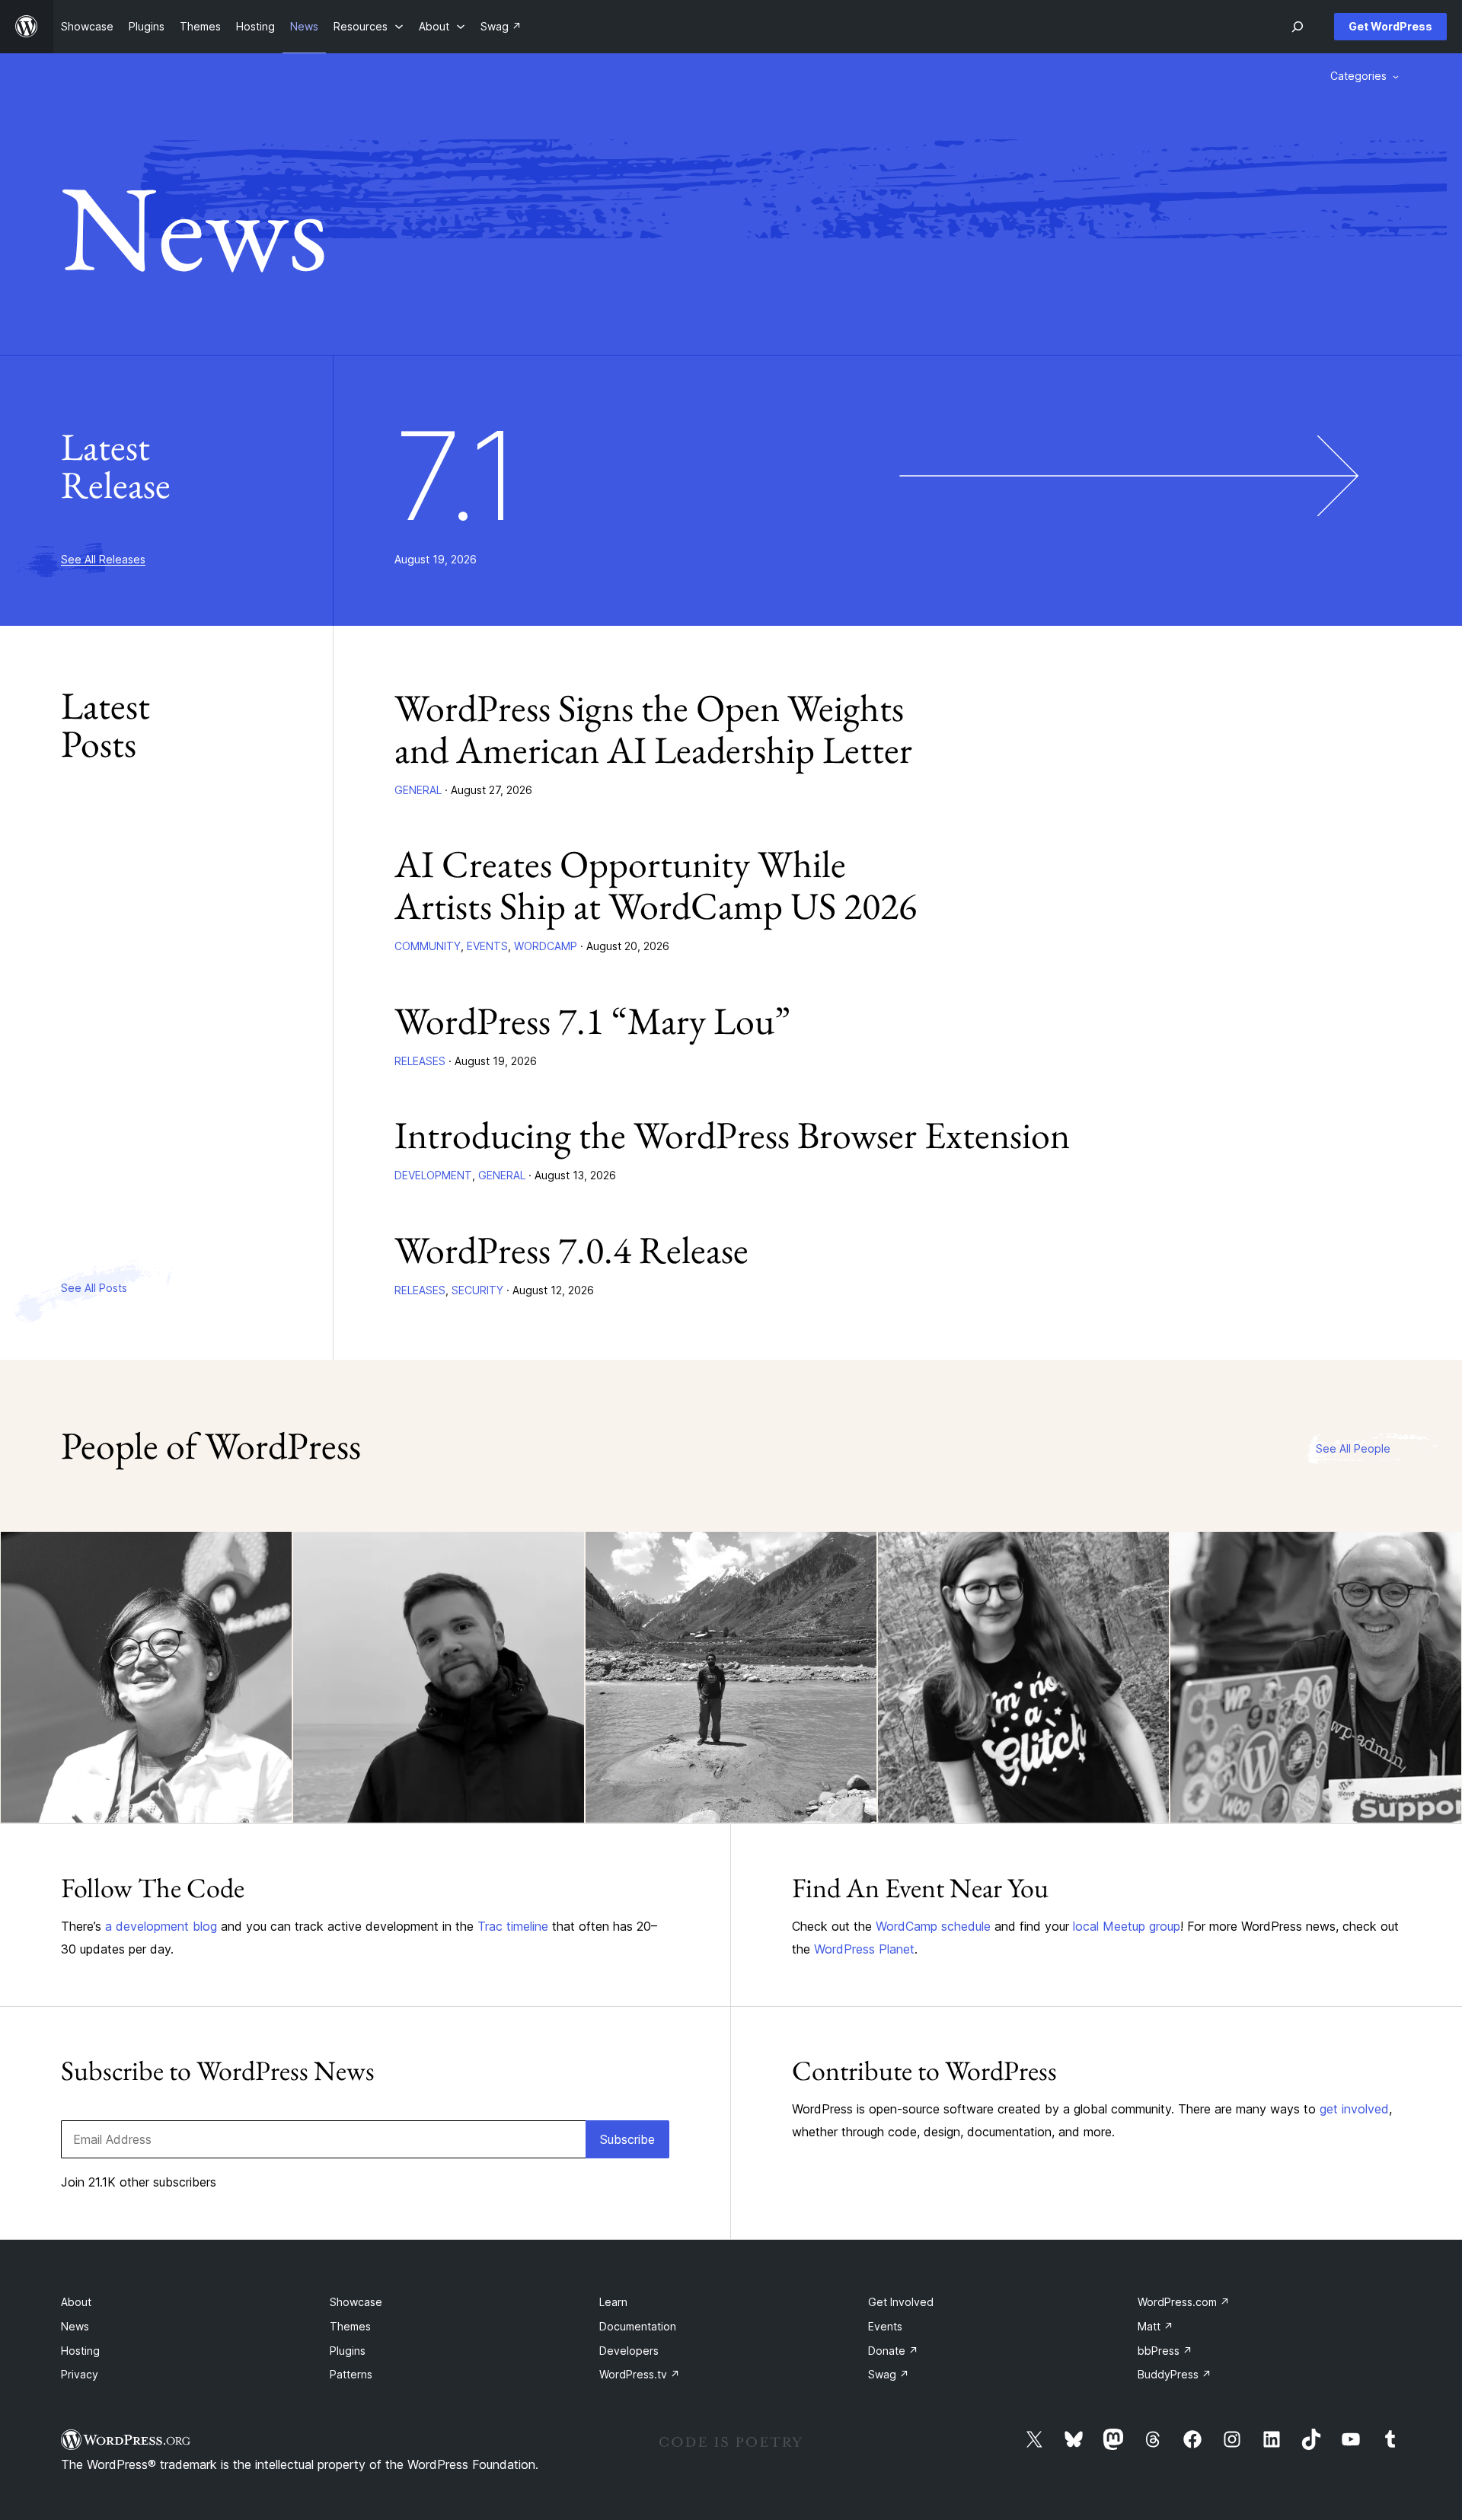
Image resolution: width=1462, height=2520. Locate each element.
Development (433, 1175)
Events (487, 946)
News (75, 2326)
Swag (889, 2374)
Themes (350, 2326)
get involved (1354, 2109)
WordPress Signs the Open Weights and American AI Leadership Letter (653, 729)
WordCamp (546, 946)
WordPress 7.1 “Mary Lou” (592, 1021)
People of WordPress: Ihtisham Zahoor (678, 1781)
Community (428, 946)
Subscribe (627, 2139)
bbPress (1165, 2351)
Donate (893, 2351)
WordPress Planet (864, 1949)
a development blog (161, 1926)
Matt (1156, 2326)
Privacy (80, 2374)
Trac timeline (513, 1926)
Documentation (638, 2326)
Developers (629, 2351)
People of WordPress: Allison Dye (1014, 1793)
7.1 (458, 476)
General (418, 790)
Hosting (80, 2351)
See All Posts (94, 1288)
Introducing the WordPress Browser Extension (732, 1135)
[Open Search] (1298, 27)
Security (477, 1290)
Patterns (351, 2374)
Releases (420, 1061)
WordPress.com (1184, 2302)
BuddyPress (1175, 2374)
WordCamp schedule (933, 1926)
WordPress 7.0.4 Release (571, 1250)
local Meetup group (1127, 1926)
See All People (1353, 1448)
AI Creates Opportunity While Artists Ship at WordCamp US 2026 (656, 885)
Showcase (356, 2302)
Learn (613, 2302)
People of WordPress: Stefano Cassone (1262, 1781)
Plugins (348, 2351)
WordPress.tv (640, 2374)
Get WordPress (1390, 26)
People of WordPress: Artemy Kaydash (385, 1781)
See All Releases (103, 559)
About (76, 2302)
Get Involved (901, 2302)
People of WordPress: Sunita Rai (132, 1793)
